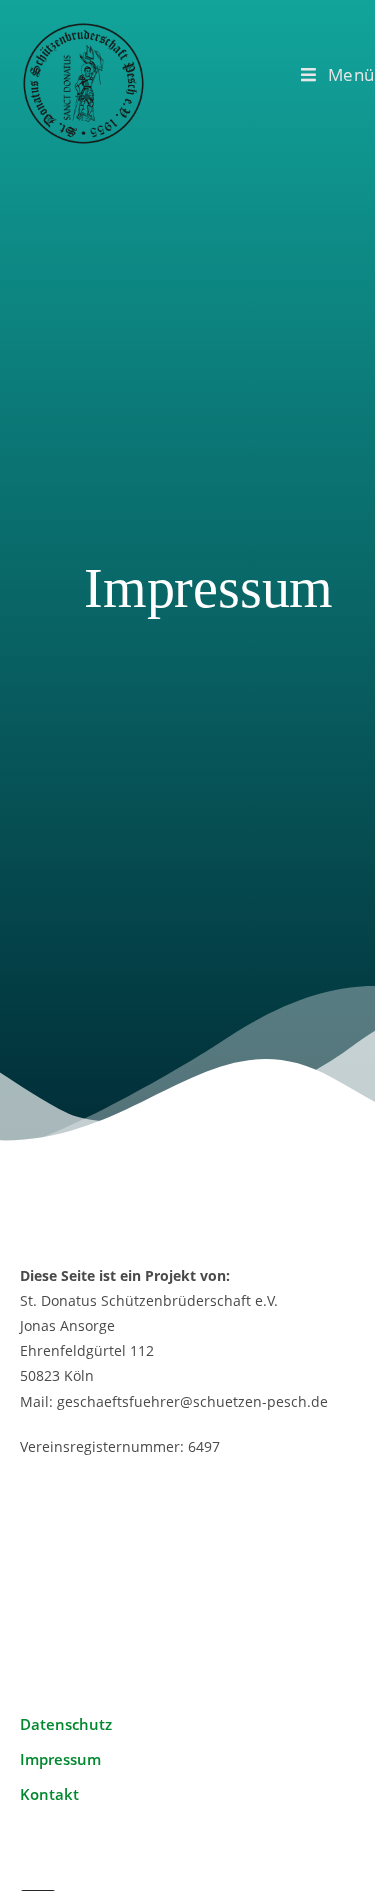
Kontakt (49, 1794)
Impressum (60, 1759)
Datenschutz (66, 1724)
